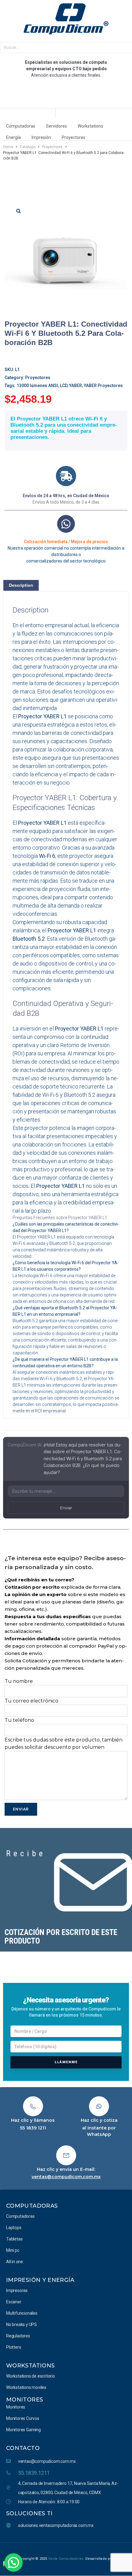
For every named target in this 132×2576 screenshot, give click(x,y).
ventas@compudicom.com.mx (66, 2177)
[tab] (21, 585)
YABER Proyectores (103, 386)
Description (21, 585)
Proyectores (52, 147)
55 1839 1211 (33, 2128)
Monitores (25, 2400)
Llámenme (66, 2062)
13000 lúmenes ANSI (37, 386)
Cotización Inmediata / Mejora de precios (66, 542)
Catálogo (28, 147)
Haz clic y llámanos (33, 2120)
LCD (64, 386)
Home (8, 147)
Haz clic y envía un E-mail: (66, 2169)
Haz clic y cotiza (99, 2120)
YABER (76, 386)
